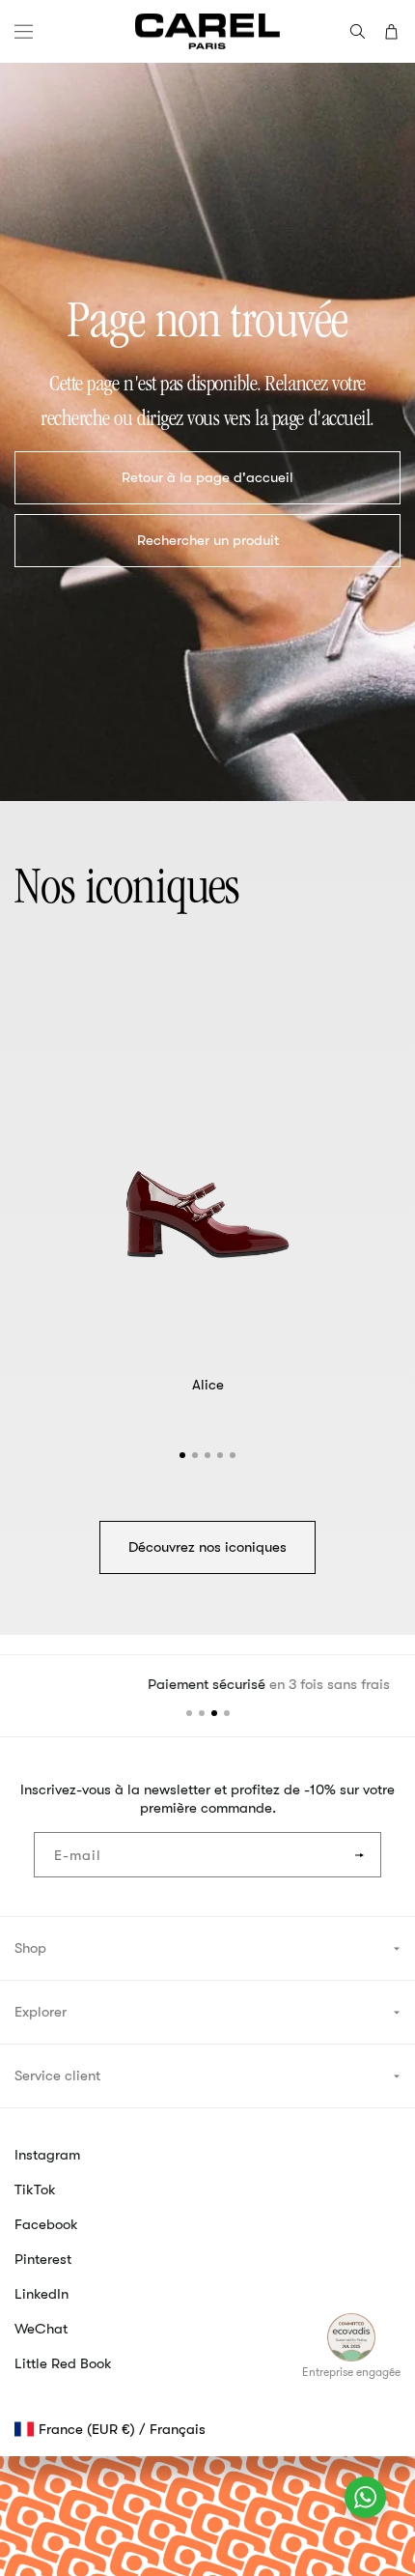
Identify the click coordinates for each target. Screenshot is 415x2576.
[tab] (182, 1455)
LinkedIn (41, 2294)
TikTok (35, 2190)
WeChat (41, 2329)
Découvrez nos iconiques (207, 1547)
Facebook (46, 2224)
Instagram (47, 2155)
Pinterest (43, 2259)
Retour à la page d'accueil (207, 477)
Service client (57, 2075)
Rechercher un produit (208, 540)
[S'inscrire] (359, 1855)
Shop (30, 1948)
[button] (24, 31)
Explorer (41, 2012)
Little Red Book (63, 2363)
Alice (208, 1385)
